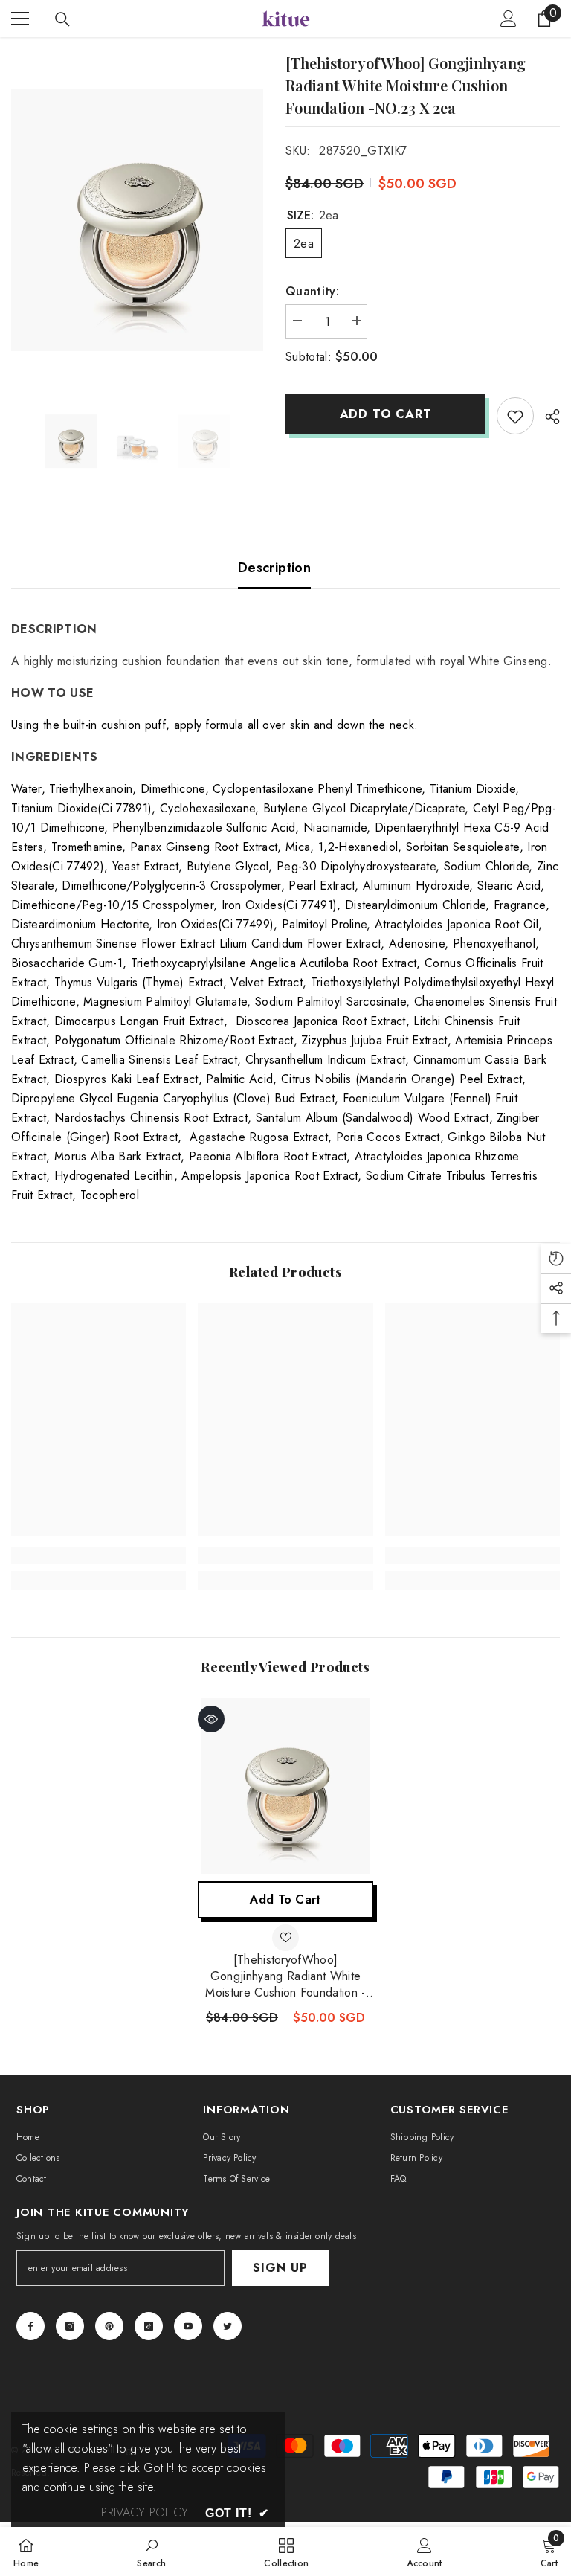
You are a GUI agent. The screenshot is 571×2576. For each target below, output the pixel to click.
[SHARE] (547, 417)
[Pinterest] (109, 2326)
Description (274, 568)
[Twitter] (228, 2326)
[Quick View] (211, 1719)
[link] (99, 1555)
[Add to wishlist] (515, 416)
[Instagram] (70, 2326)
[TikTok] (149, 2326)
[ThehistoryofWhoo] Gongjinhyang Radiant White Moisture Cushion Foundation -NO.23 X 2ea (285, 1976)
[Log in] (509, 19)
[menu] (20, 19)
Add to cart (386, 414)
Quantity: (312, 291)
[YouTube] (188, 2326)
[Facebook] (30, 2326)
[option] (137, 220)
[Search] (62, 19)
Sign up (280, 2268)
